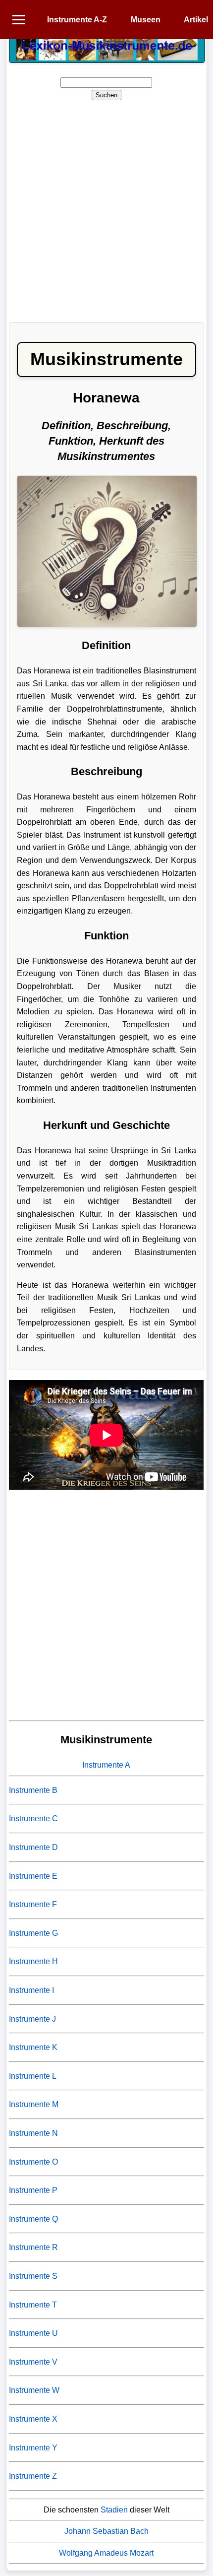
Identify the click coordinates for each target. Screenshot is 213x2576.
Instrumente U (33, 2333)
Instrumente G (33, 1933)
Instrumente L (33, 2076)
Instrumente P (33, 2190)
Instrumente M (34, 2104)
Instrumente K (33, 2047)
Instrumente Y (33, 2448)
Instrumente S (33, 2276)
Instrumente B (33, 1790)
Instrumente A (106, 1765)
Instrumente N (33, 2133)
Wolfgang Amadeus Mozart (106, 2553)
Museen (146, 20)
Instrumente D (33, 1847)
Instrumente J (32, 2019)
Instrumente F (33, 1904)
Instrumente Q (33, 2219)
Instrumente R (33, 2247)
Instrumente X (33, 2419)
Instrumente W (34, 2390)
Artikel (196, 20)
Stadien (114, 2510)
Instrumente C (33, 1818)
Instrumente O (33, 2162)
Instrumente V (33, 2362)
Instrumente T (33, 2305)
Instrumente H (33, 1961)
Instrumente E (33, 1876)
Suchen (106, 95)
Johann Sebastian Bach (106, 2531)
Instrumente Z (33, 2476)
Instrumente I (31, 1990)
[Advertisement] (106, 208)
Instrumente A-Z (77, 20)
